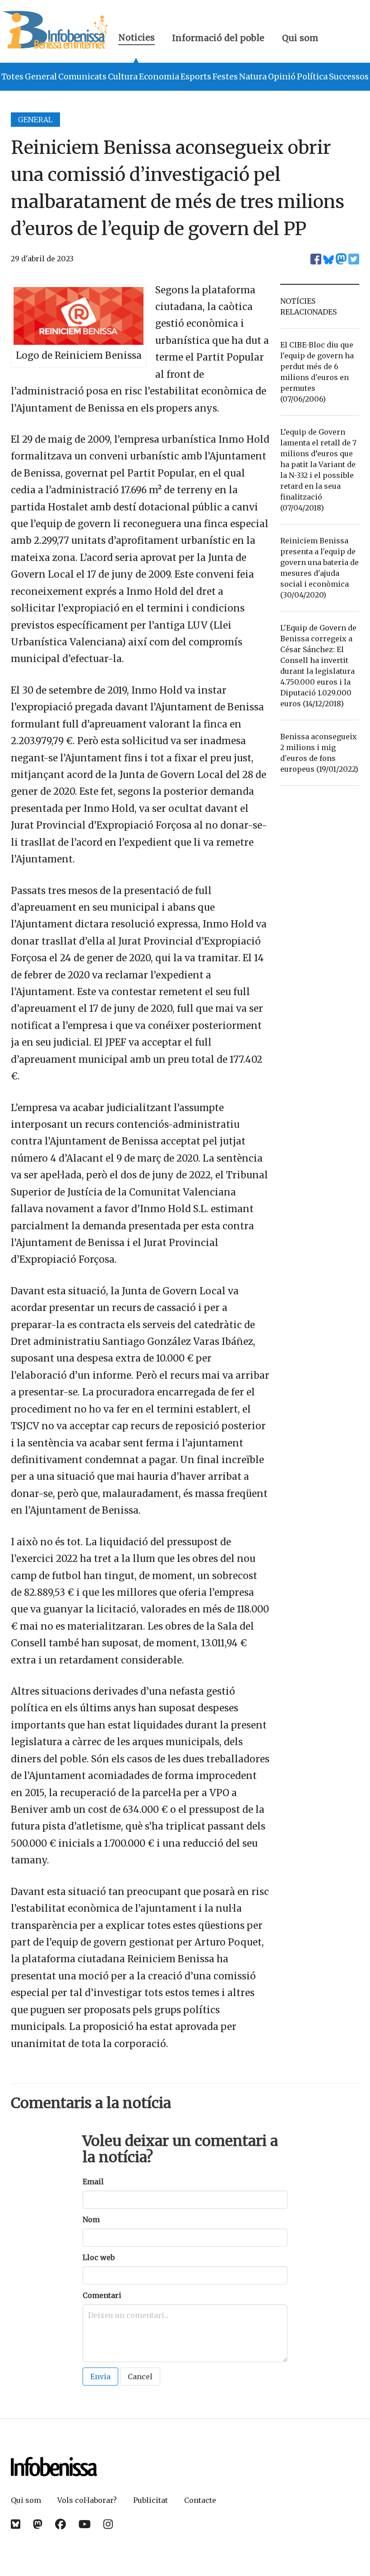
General (41, 77)
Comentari (102, 2295)
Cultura (123, 77)
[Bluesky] (16, 2524)
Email (93, 2182)
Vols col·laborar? (87, 2500)
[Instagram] (108, 2524)
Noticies (136, 39)
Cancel (140, 2377)
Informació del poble (218, 38)
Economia (159, 77)
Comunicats (82, 77)
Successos (349, 77)
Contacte (200, 2500)
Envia (100, 2377)
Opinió (282, 77)
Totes (12, 77)
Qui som (300, 38)
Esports (196, 77)
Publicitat (150, 2500)
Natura (253, 77)
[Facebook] (60, 2524)
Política (312, 77)
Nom (91, 2219)
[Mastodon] (38, 2524)
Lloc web (99, 2257)
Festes (225, 77)
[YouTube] (85, 2524)
